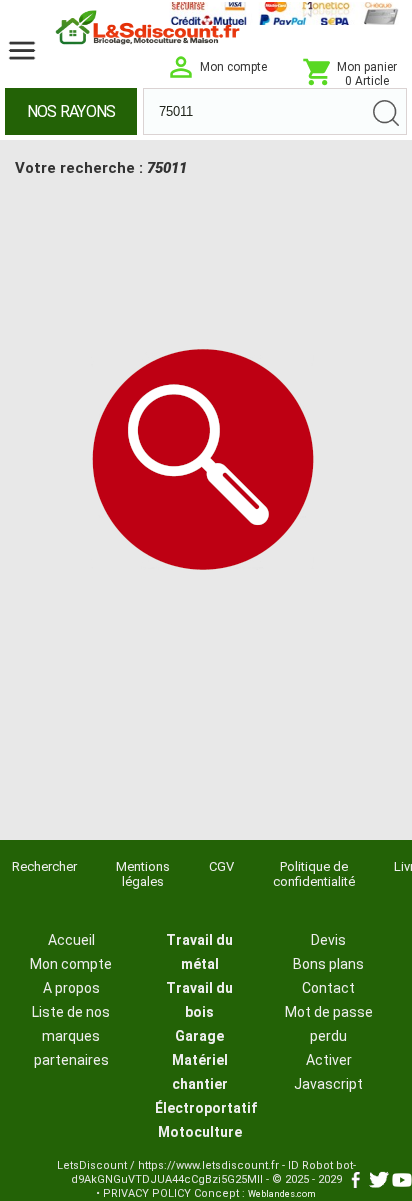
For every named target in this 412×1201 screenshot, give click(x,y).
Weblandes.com (282, 1194)
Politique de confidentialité (314, 874)
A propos (71, 988)
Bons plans (328, 964)
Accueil (71, 940)
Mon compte (71, 964)
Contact (328, 988)
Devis (328, 940)
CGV (221, 866)
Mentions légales (143, 874)
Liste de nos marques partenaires (71, 1036)
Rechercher (44, 866)
